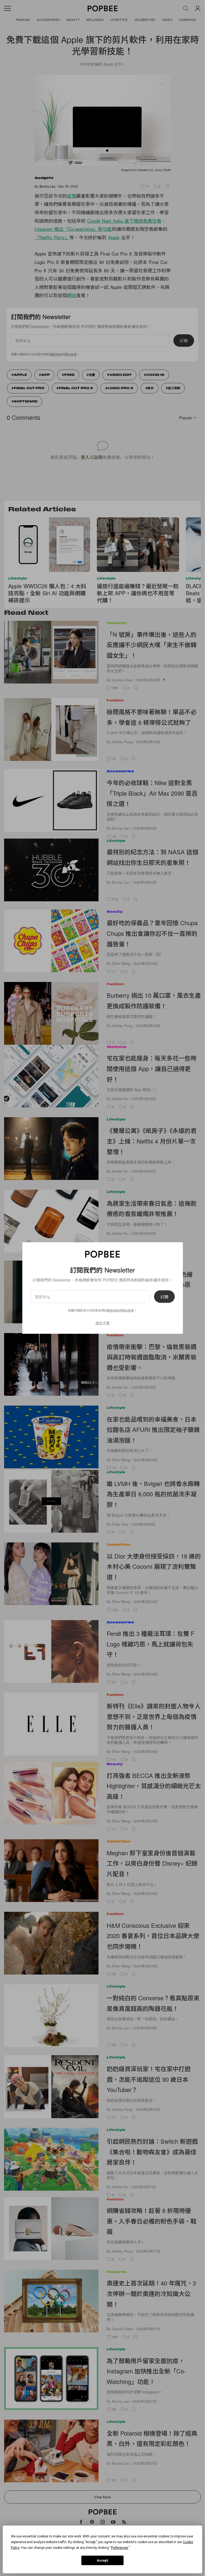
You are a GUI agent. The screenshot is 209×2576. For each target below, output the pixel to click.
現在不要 (103, 1323)
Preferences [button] (120, 2548)
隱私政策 (128, 1310)
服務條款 (113, 1310)
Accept (103, 2561)
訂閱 (164, 1297)
